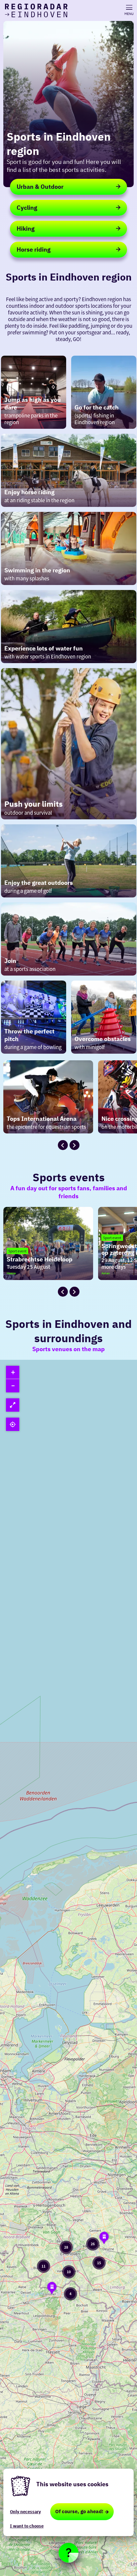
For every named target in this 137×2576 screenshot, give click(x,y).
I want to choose (27, 2526)
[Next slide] (74, 1145)
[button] (104, 2239)
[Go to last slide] (63, 1145)
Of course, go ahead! (79, 2511)
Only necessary (25, 2512)
